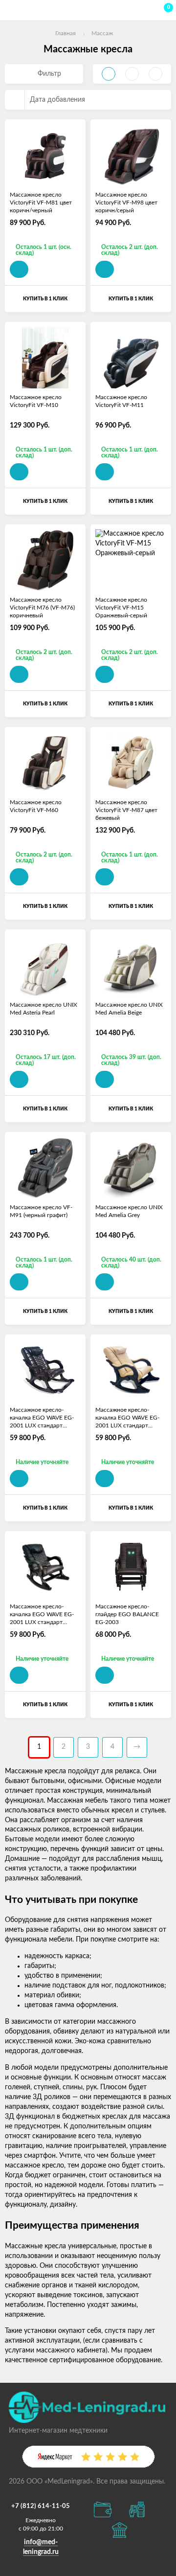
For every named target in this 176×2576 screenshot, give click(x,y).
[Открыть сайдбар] (11, 10)
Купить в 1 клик (45, 299)
